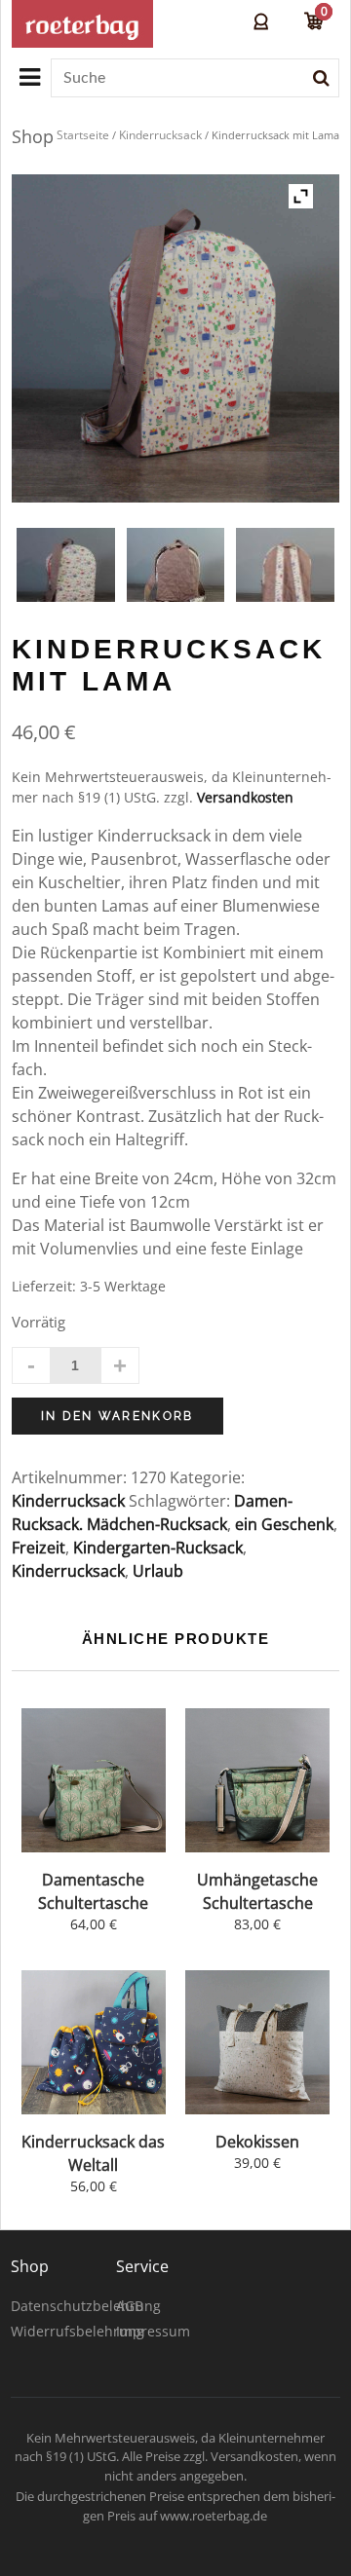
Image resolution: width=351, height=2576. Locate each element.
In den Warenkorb (117, 1416)
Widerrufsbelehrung (78, 2331)
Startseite (83, 135)
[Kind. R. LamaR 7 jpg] (66, 577)
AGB (130, 2306)
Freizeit (39, 1548)
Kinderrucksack (160, 135)
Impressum (153, 2331)
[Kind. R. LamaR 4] (176, 577)
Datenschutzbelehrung (86, 2306)
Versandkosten (245, 797)
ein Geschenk (284, 1524)
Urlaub (158, 1571)
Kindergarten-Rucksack (158, 1548)
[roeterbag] (82, 24)
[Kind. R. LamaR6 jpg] (285, 577)
